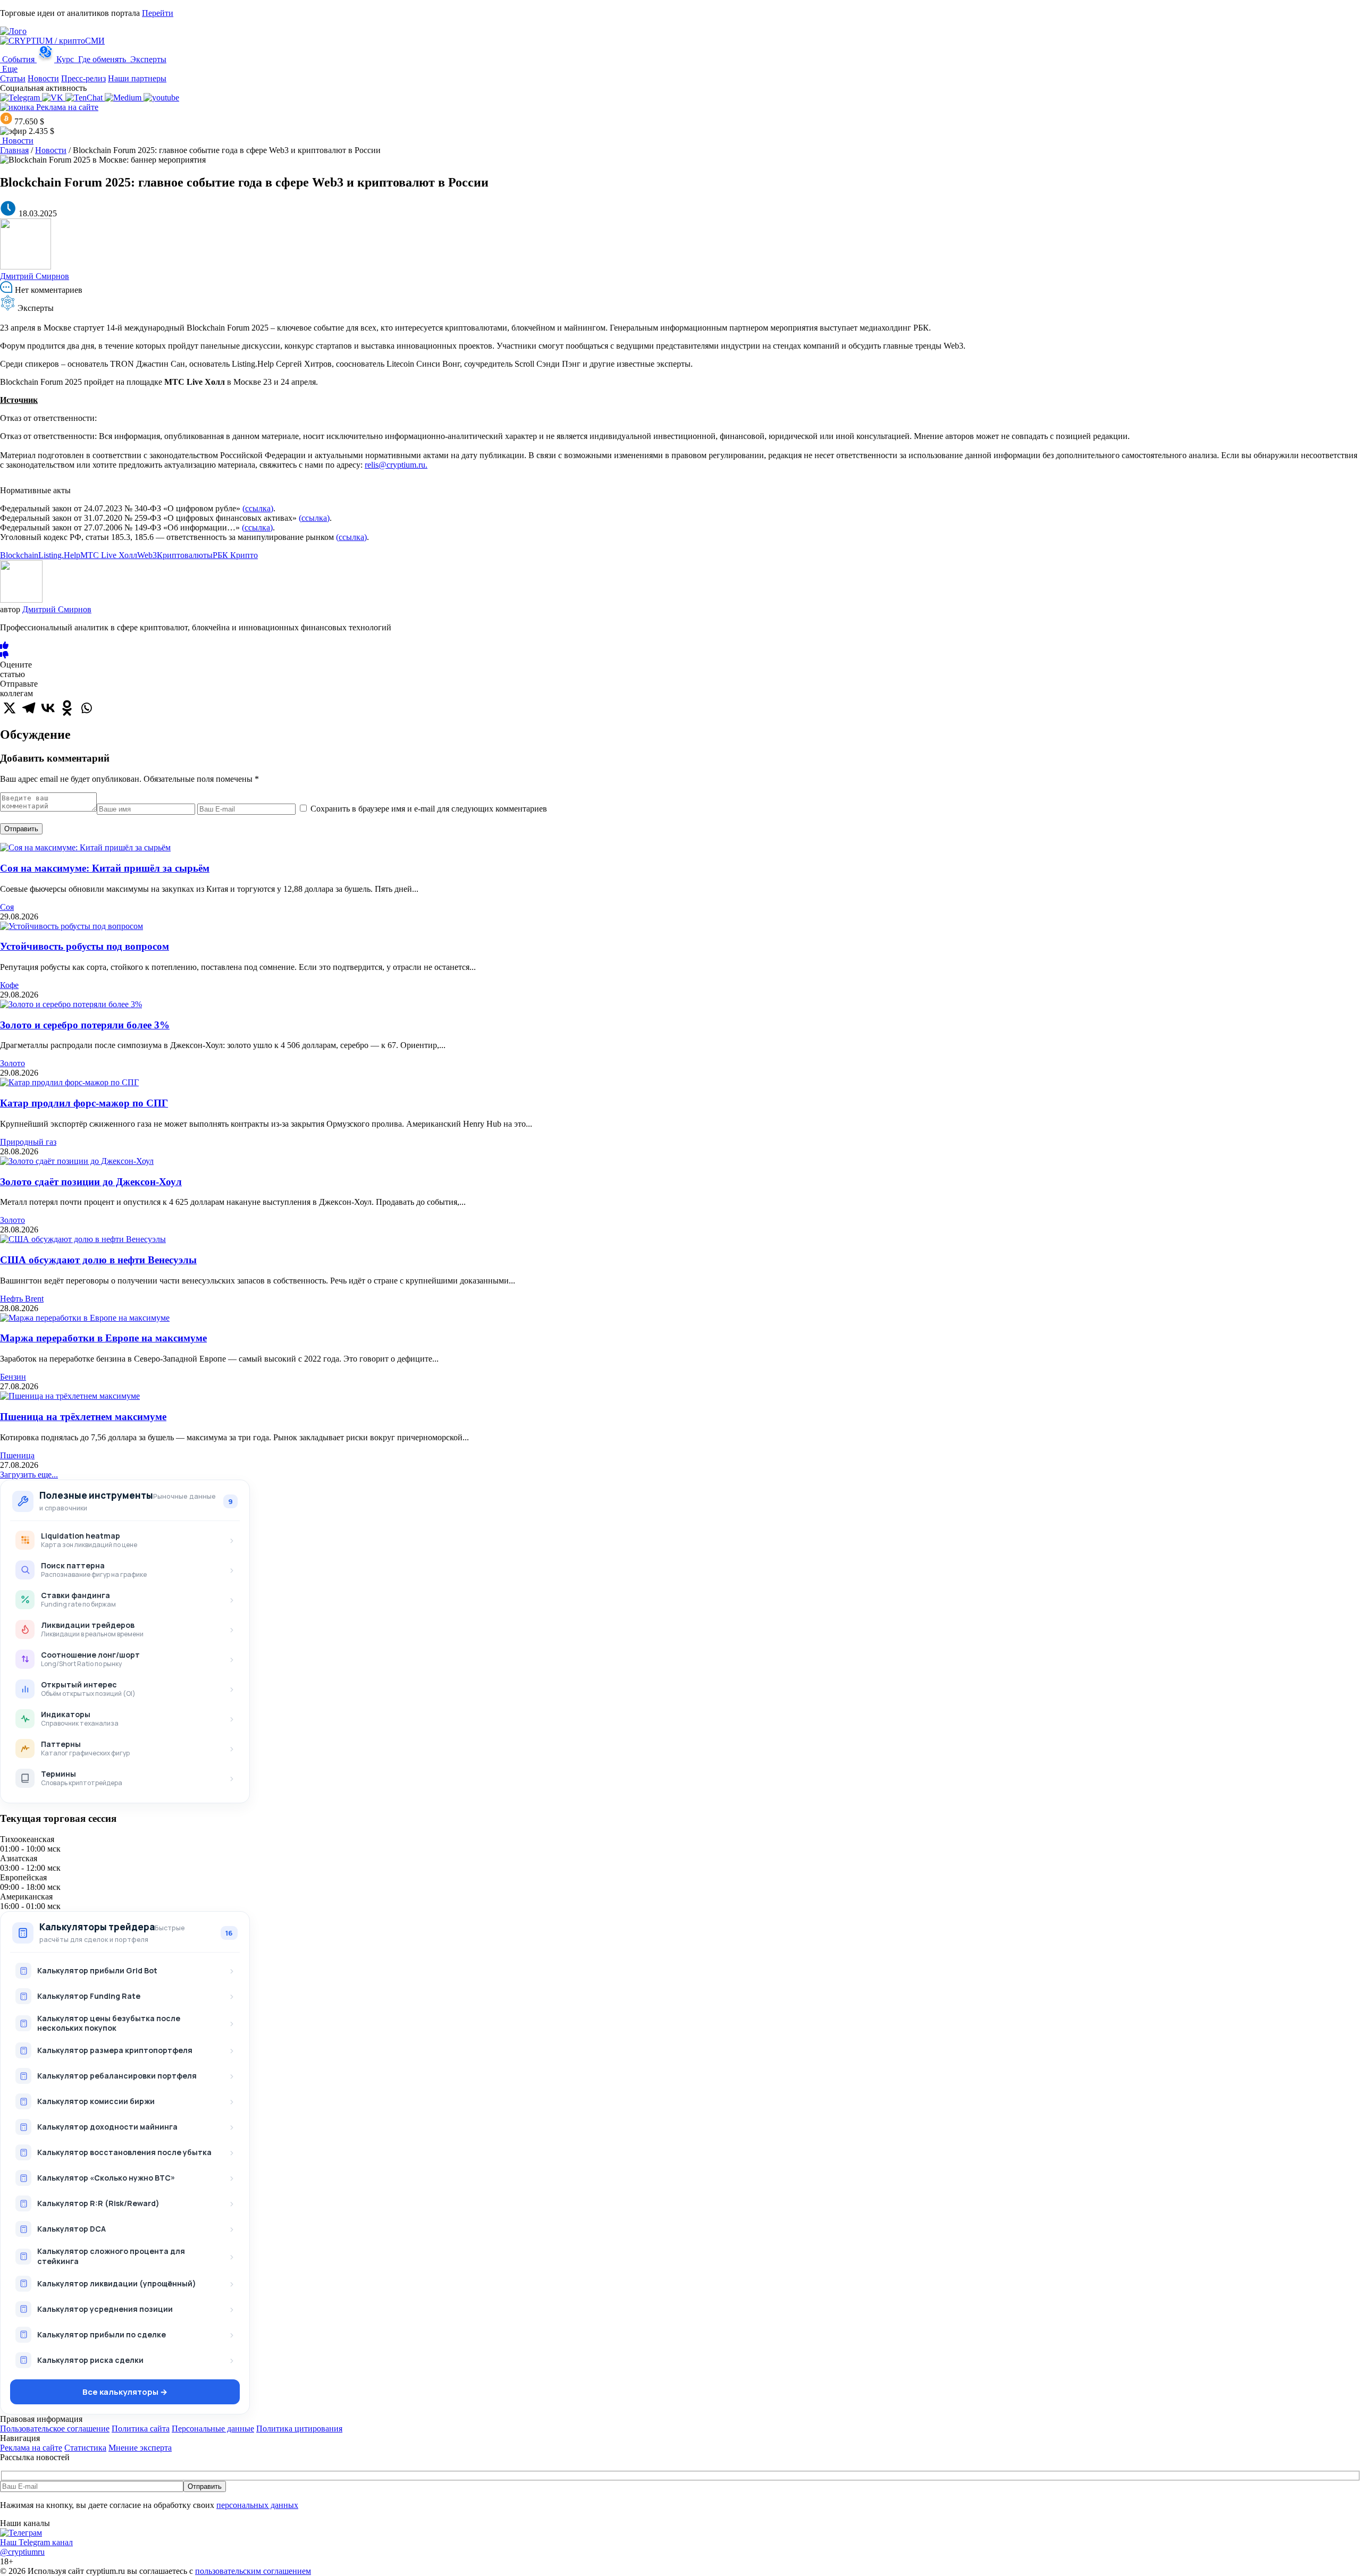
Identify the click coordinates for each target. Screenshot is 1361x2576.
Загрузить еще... (29, 1475)
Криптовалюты (185, 555)
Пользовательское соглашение (55, 2429)
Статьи (13, 78)
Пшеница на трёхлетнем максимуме (83, 1417)
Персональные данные (213, 2429)
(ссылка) (258, 508)
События (18, 59)
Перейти (158, 13)
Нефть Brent (22, 1299)
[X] (10, 708)
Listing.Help (59, 555)
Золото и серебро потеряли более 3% (85, 1025)
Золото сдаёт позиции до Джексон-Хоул (91, 1182)
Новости (43, 78)
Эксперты (147, 59)
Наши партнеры (137, 78)
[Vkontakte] (48, 708)
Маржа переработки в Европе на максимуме (103, 1338)
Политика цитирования (299, 2429)
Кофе (9, 985)
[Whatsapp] (86, 708)
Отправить (21, 829)
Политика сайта (141, 2429)
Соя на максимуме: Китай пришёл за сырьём (105, 868)
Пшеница (17, 1455)
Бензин (13, 1377)
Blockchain (19, 555)
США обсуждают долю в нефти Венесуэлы (98, 1260)
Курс (65, 59)
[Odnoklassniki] (67, 708)
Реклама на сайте (66, 107)
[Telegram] (29, 708)
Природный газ (28, 1142)
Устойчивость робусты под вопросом (85, 946)
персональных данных (257, 2505)
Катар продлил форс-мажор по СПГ (84, 1103)
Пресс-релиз (83, 78)
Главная (14, 150)
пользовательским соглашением (253, 2571)
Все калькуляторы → (125, 2392)
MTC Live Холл (109, 555)
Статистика (85, 2448)
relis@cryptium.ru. (396, 465)
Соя (7, 907)
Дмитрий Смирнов (35, 276)
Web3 (147, 555)
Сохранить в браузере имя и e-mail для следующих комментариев (429, 809)
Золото (12, 1063)
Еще (9, 69)
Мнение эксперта (140, 2448)
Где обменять (102, 59)
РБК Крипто (235, 555)
